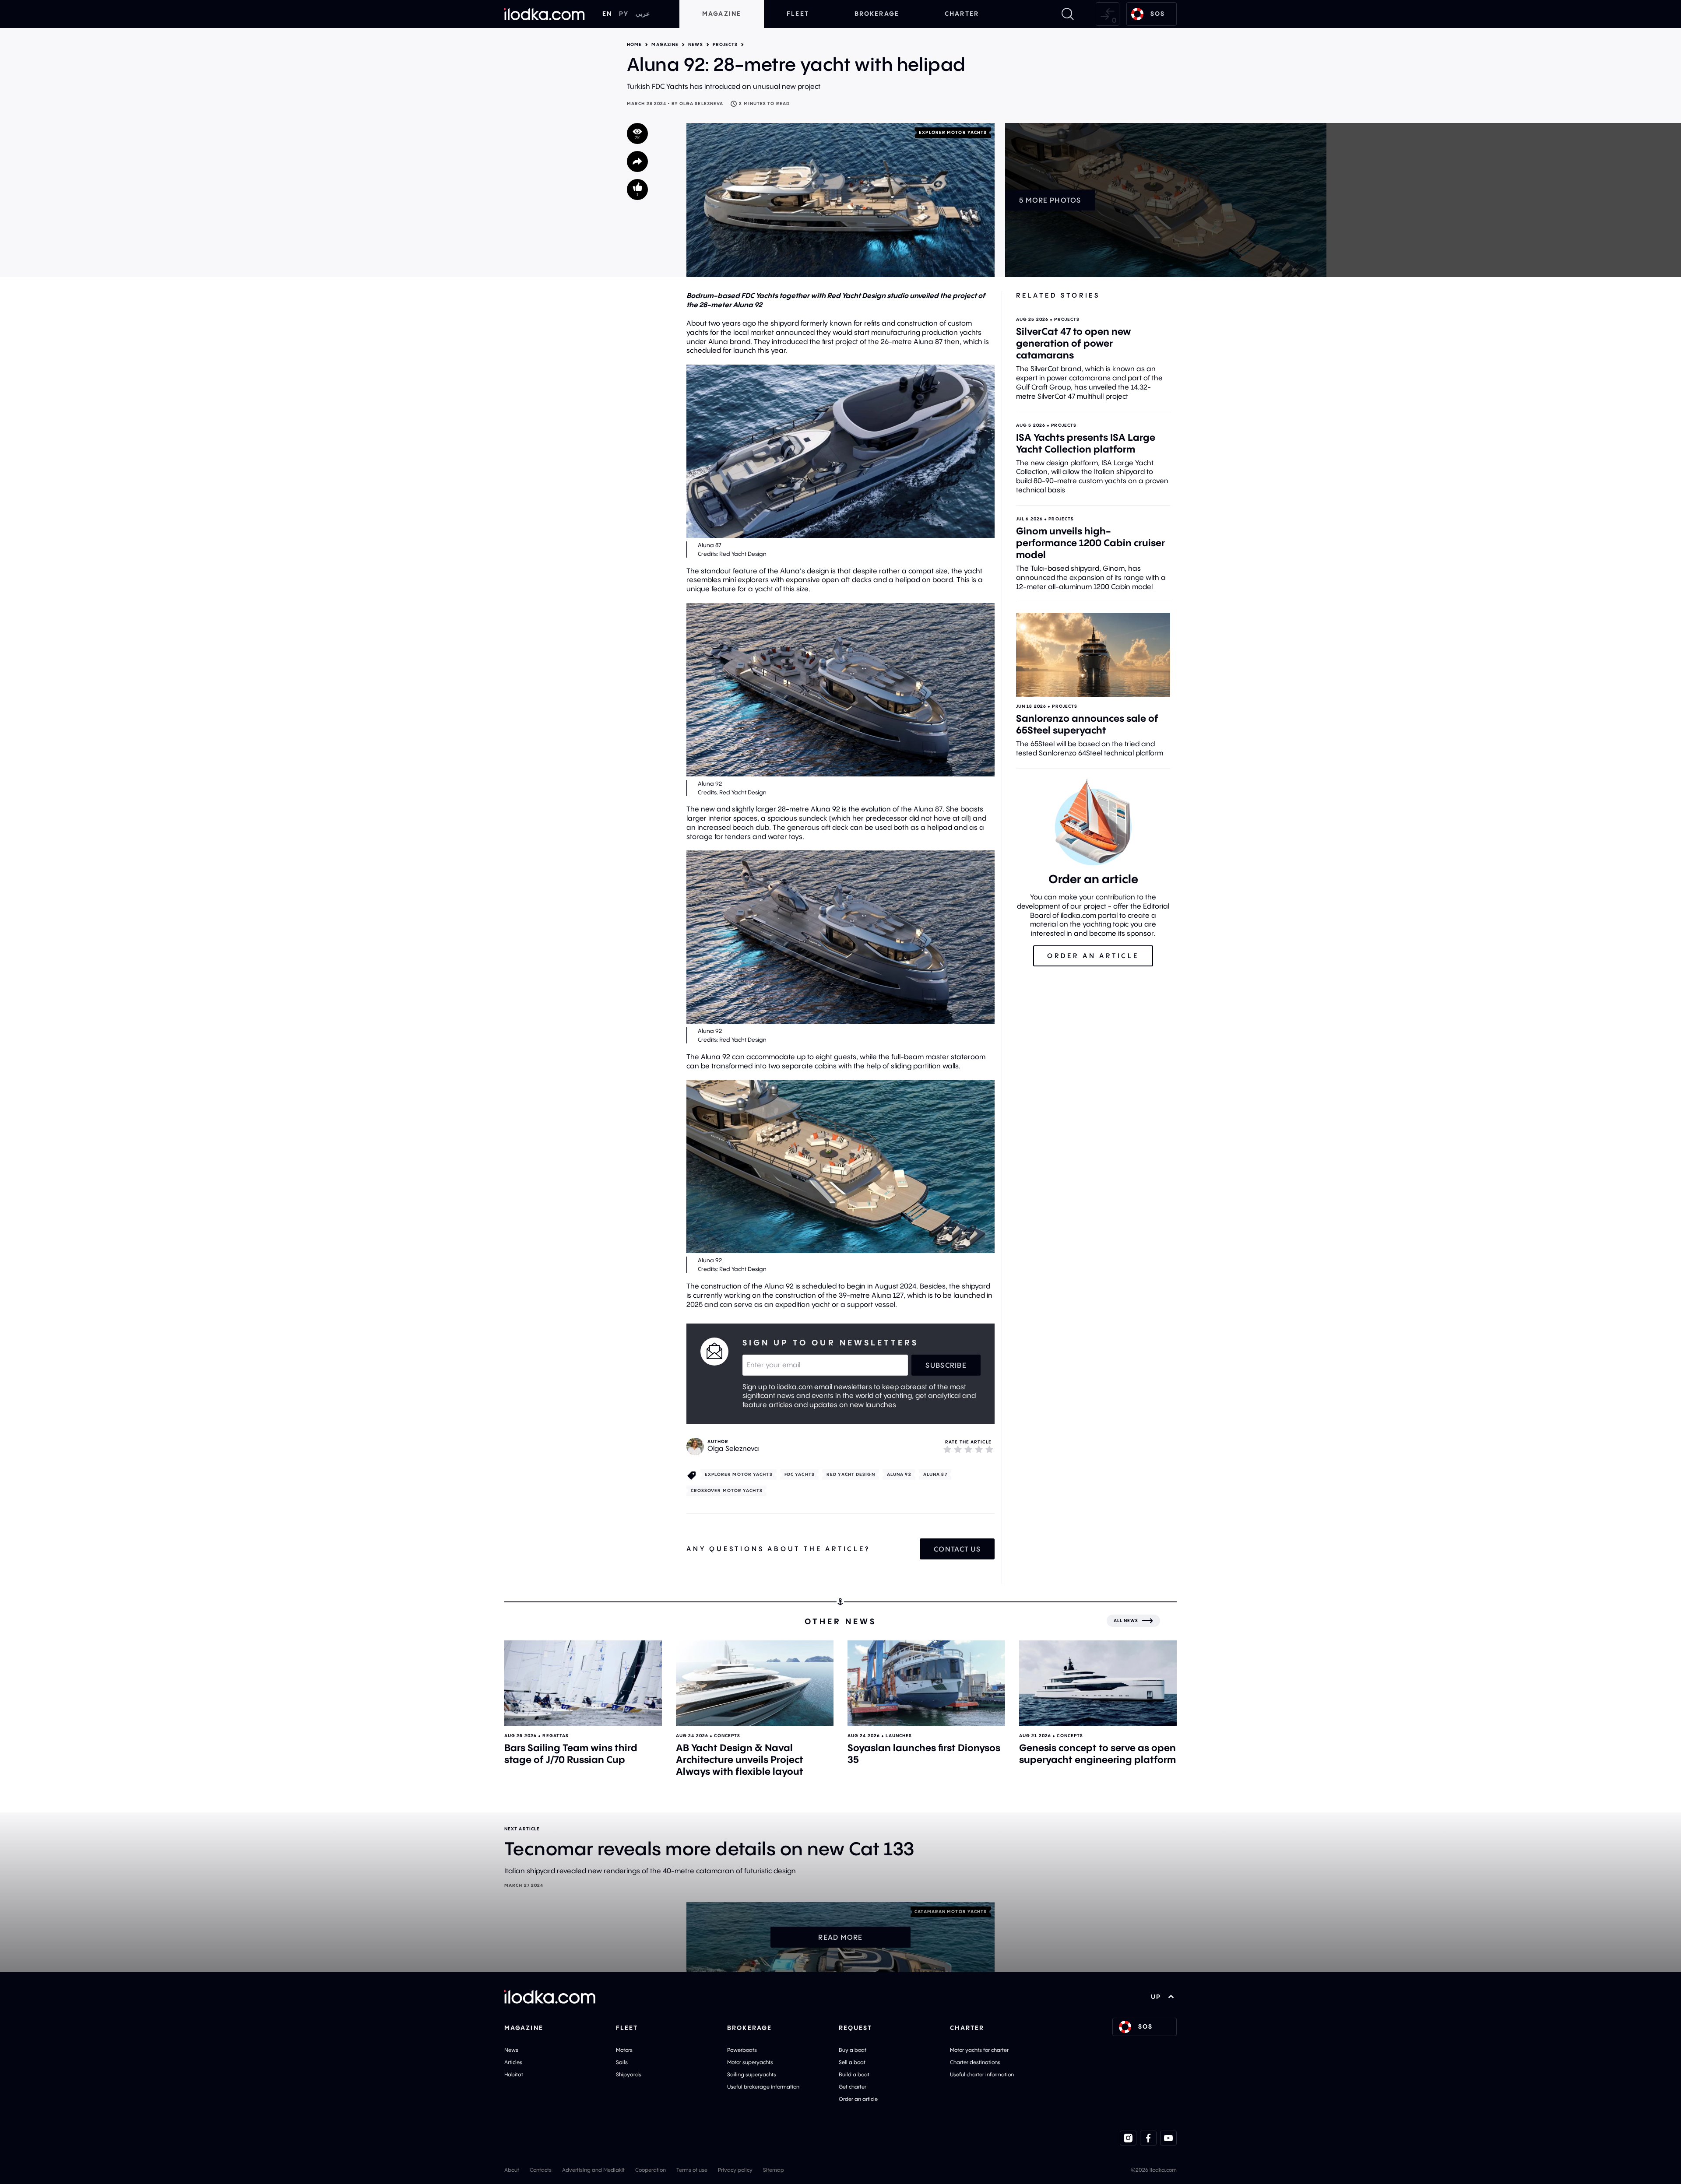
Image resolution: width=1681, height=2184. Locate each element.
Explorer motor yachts (953, 132)
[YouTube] (1168, 2138)
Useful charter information (982, 2074)
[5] (989, 1449)
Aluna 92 (899, 1474)
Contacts (541, 2170)
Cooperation (651, 2170)
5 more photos (1050, 200)
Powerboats (742, 2050)
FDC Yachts (800, 1474)
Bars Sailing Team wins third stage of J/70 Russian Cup (571, 1754)
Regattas (556, 1736)
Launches (899, 1736)
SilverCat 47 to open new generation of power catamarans (1074, 343)
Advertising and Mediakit (593, 2170)
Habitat (514, 2074)
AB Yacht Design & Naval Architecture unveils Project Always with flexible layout (740, 1759)
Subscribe (946, 1365)
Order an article (858, 2099)
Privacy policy (735, 2170)
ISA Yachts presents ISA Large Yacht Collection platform (1086, 443)
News (695, 45)
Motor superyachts (750, 2062)
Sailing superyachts (752, 2074)
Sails (622, 2062)
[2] (958, 1449)
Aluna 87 (935, 1474)
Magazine (722, 14)
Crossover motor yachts (727, 1491)
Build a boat (854, 2074)
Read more (840, 1937)
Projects (725, 45)
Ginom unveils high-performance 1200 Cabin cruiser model (1090, 543)
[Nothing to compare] (1108, 14)
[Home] (545, 14)
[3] (968, 1449)
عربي (643, 14)
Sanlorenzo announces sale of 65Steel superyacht (1087, 724)
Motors (624, 2050)
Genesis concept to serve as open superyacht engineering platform (1097, 1754)
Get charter (853, 2087)
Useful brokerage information (763, 2087)
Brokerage (877, 14)
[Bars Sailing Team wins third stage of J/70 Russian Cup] (583, 1683)
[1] (947, 1449)
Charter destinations (975, 2062)
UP (1156, 1997)
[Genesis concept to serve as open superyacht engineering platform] (1098, 1683)
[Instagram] (1128, 2138)
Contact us (957, 1549)
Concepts (727, 1736)
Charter (962, 14)
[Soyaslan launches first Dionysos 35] (926, 1683)
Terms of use (692, 2170)
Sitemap (774, 2170)
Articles (513, 2062)
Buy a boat (853, 2050)
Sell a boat (852, 2062)
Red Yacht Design (851, 1474)
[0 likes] (637, 190)
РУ (624, 14)
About (512, 2170)
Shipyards (629, 2074)
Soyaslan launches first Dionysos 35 (924, 1754)
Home (634, 45)
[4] (979, 1449)
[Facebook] (1148, 2138)
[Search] (1068, 14)
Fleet (798, 14)
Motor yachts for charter (979, 2050)
